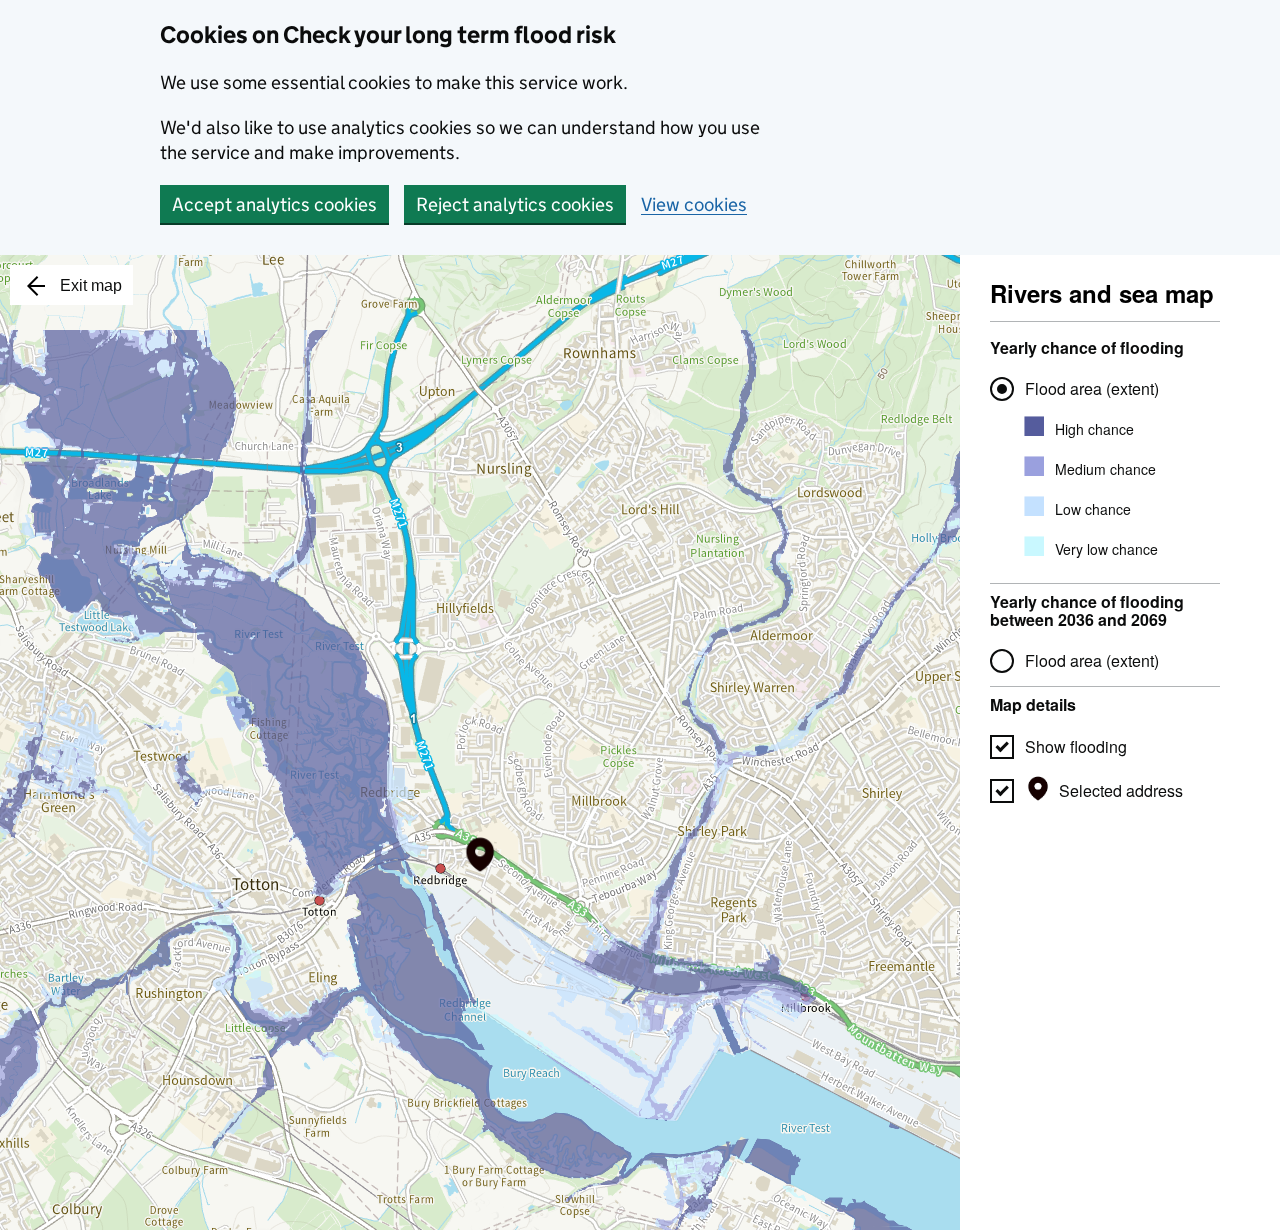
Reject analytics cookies (515, 204)
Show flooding (1076, 746)
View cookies (694, 204)
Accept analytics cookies (274, 204)
